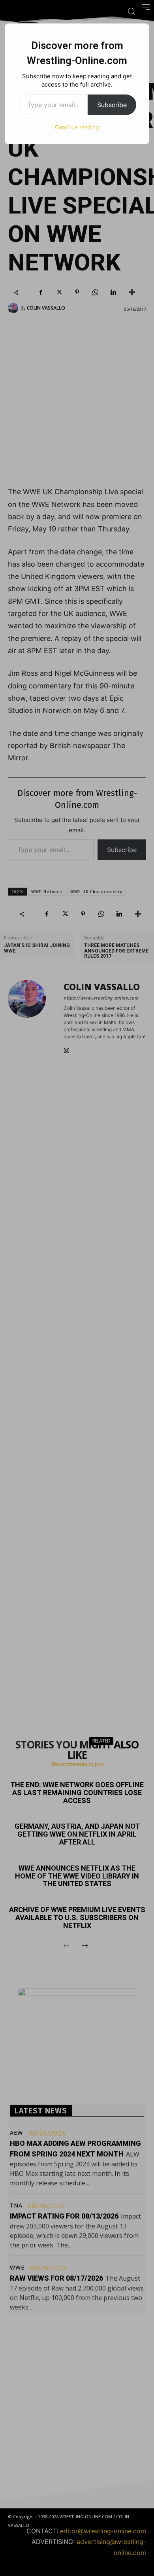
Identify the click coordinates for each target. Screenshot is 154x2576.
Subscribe (112, 105)
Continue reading (77, 127)
